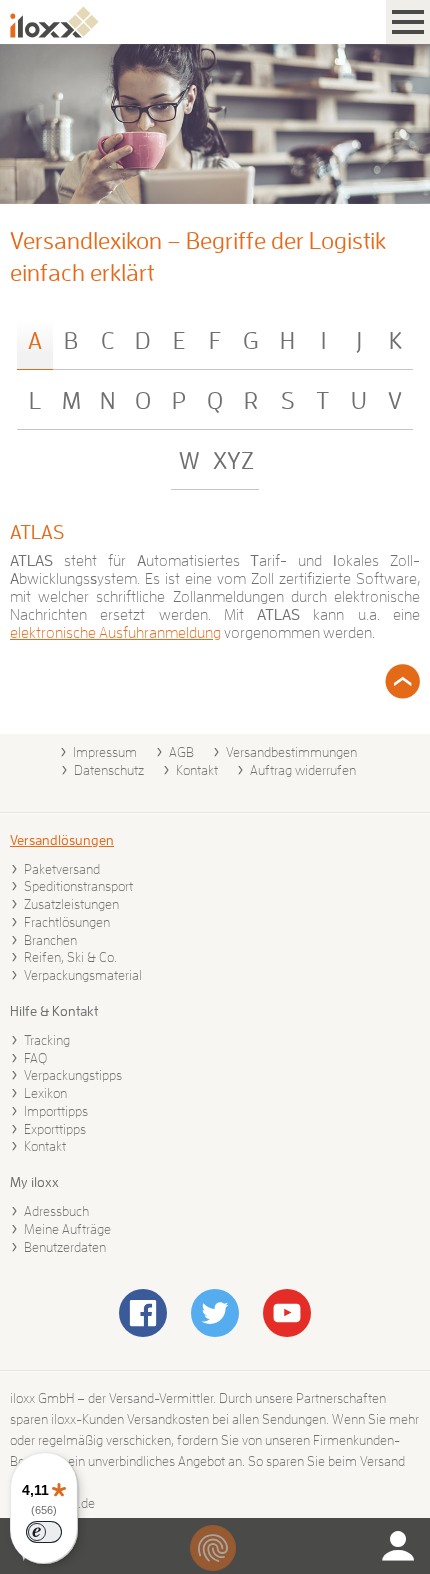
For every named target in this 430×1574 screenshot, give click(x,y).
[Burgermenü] (408, 22)
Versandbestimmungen (291, 752)
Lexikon (45, 1093)
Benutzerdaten (65, 1247)
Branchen (50, 940)
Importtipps (56, 1111)
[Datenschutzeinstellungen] (213, 1548)
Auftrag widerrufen (303, 770)
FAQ (35, 1058)
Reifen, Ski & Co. (70, 957)
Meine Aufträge (67, 1229)
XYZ (233, 461)
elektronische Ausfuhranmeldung (115, 633)
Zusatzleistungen (71, 904)
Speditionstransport (78, 886)
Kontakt (197, 770)
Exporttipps (55, 1129)
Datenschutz (109, 770)
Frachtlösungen (67, 922)
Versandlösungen (62, 840)
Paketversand (62, 869)
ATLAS (37, 532)
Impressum (105, 752)
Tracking (47, 1040)
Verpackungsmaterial (83, 975)
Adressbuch (56, 1211)
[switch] (44, 1532)
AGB (181, 752)
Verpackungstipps (73, 1075)
